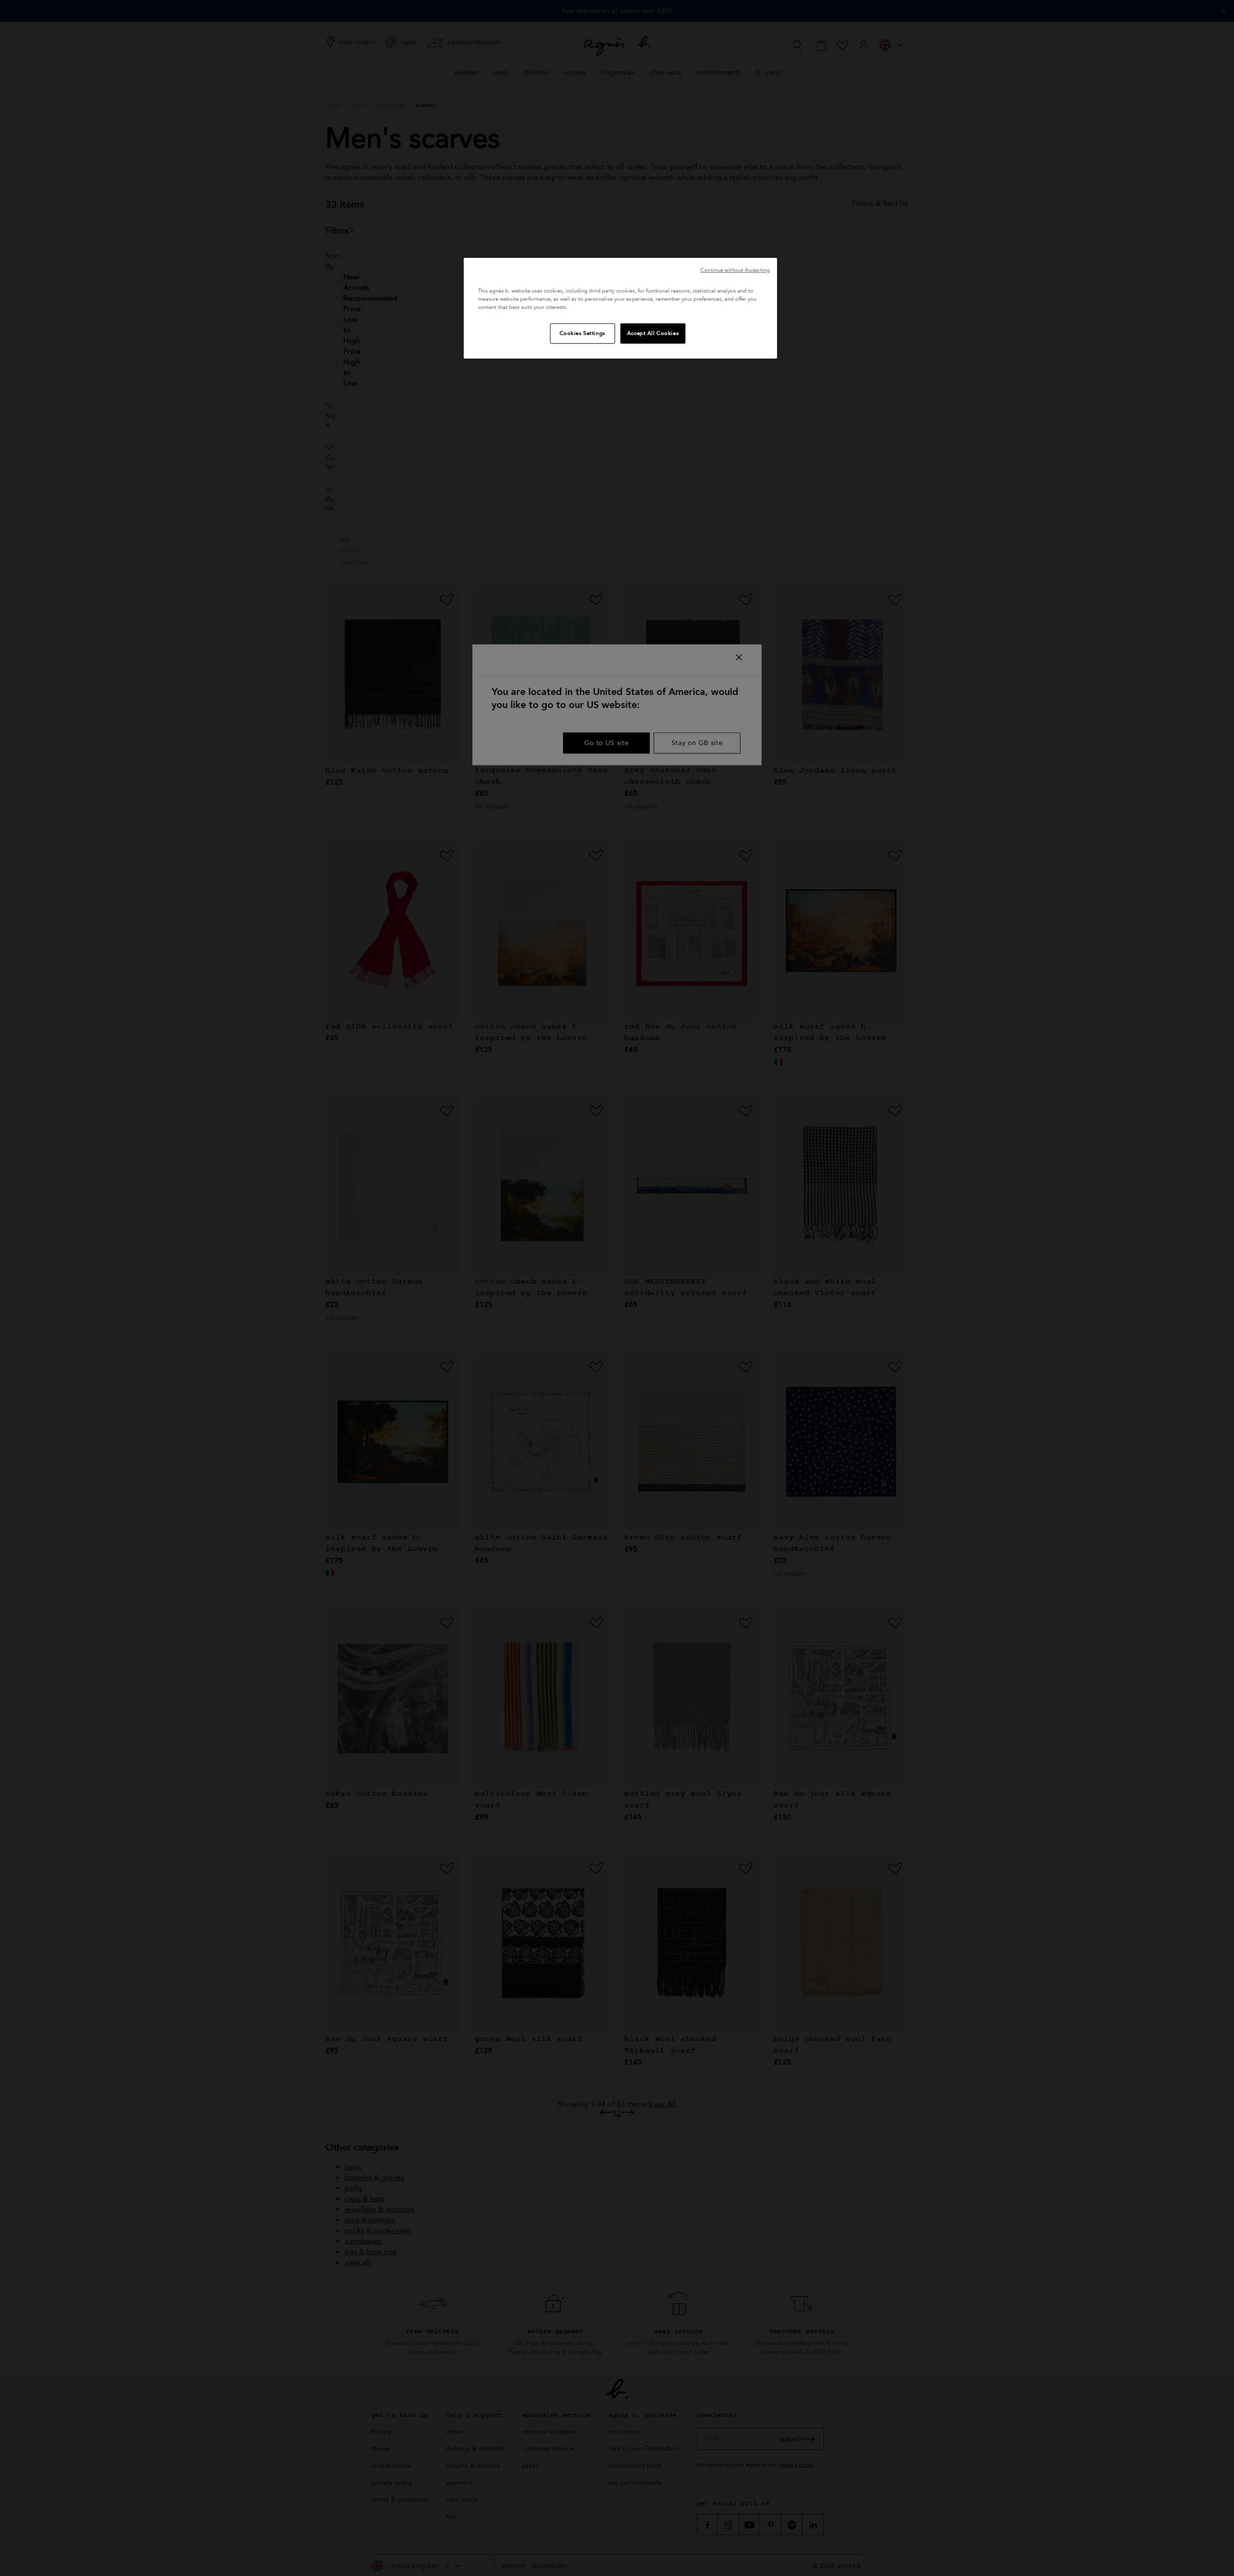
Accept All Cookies (653, 333)
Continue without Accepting (735, 270)
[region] (620, 308)
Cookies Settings (583, 333)
